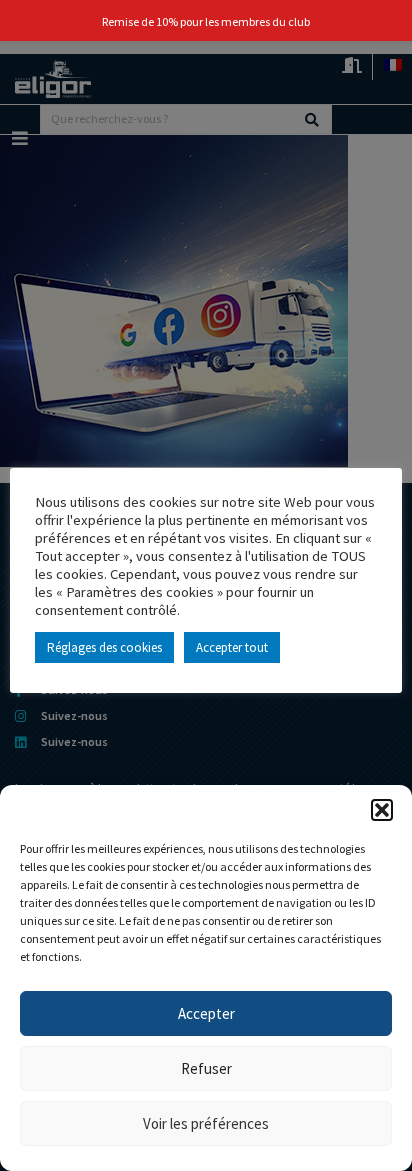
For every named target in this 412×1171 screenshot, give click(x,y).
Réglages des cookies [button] (104, 647)
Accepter (206, 1013)
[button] (382, 810)
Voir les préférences (206, 1123)
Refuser (206, 1068)
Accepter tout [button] (232, 647)
